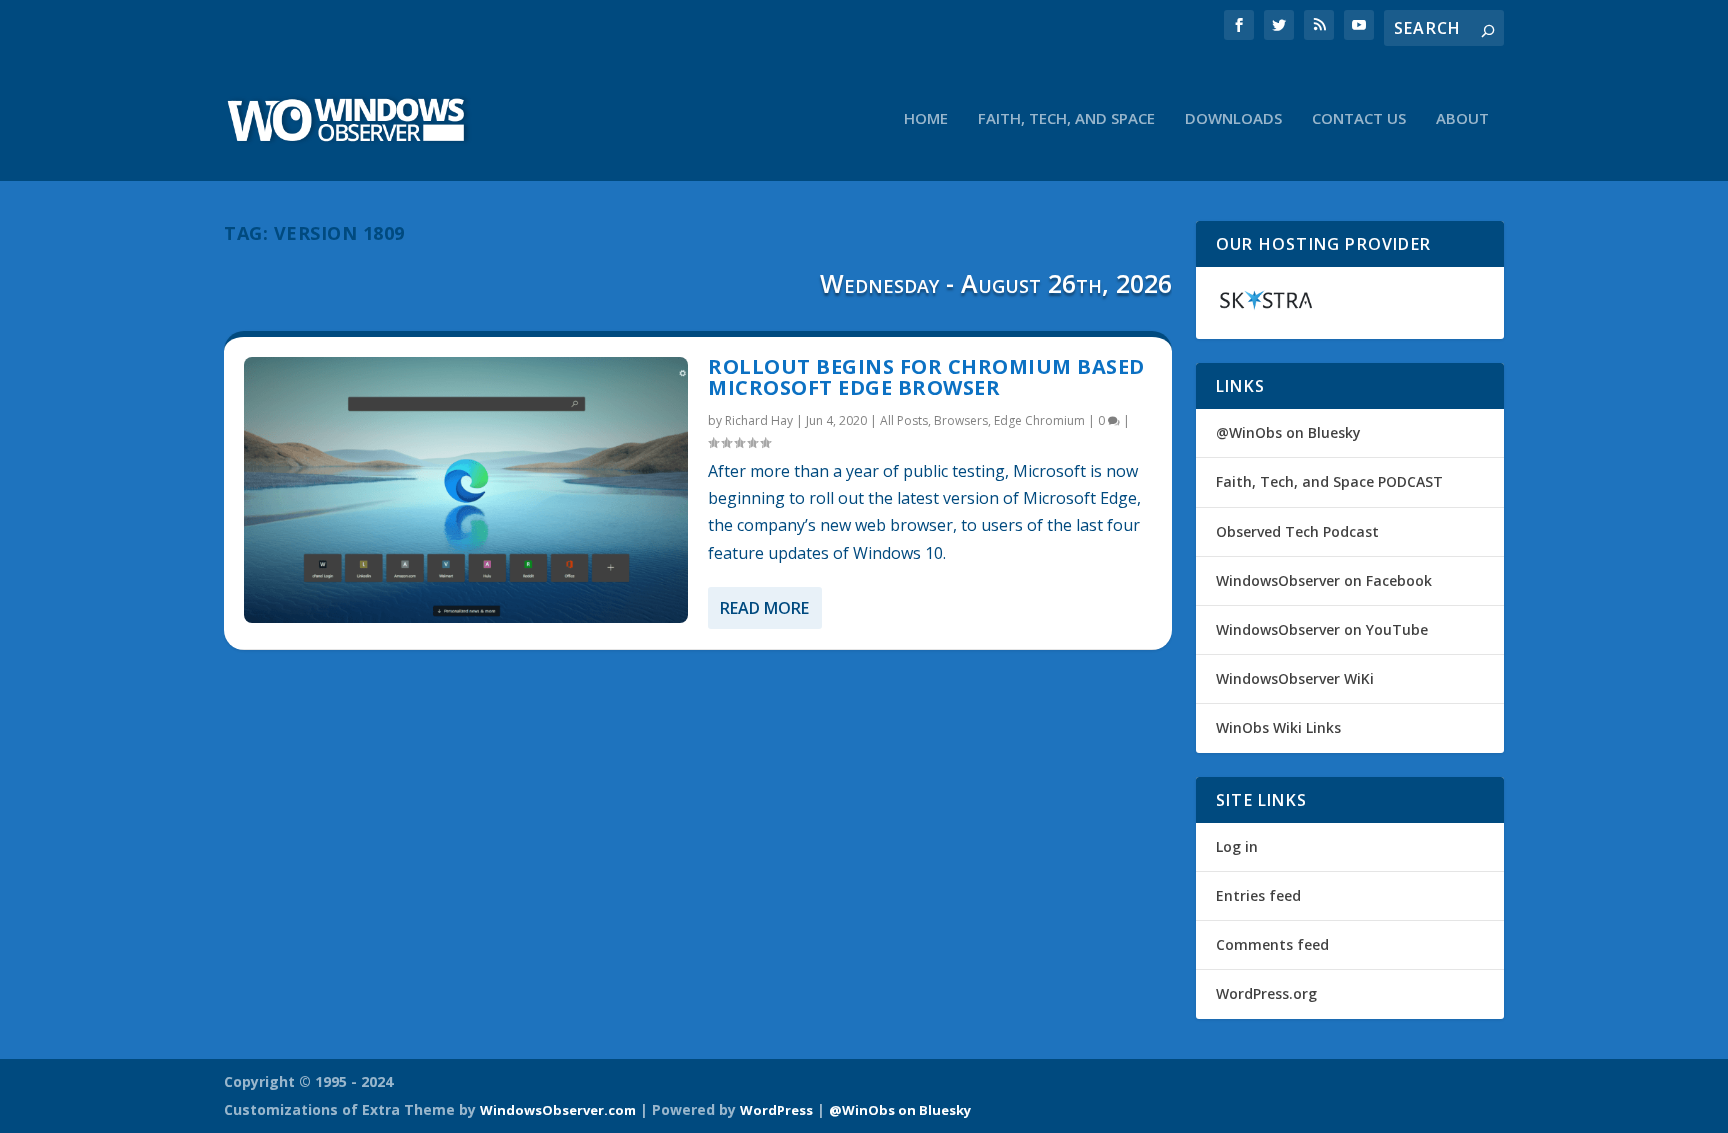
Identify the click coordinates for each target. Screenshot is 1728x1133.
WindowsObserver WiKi (1295, 678)
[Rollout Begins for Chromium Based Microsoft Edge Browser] (466, 490)
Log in (1237, 846)
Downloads (1233, 119)
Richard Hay (759, 420)
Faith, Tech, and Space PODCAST (1329, 481)
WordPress (776, 1110)
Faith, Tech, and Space (1066, 119)
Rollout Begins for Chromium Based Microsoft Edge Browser (926, 377)
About (1462, 119)
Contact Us (1359, 119)
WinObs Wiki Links (1278, 727)
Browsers (961, 420)
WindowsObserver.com (558, 1110)
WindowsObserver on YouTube (1322, 629)
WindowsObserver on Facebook (1324, 580)
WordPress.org (1266, 993)
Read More (764, 608)
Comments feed (1272, 944)
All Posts (904, 420)
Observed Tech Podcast (1297, 531)
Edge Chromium (1039, 420)
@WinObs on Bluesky (1288, 432)
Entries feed (1258, 895)
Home (926, 119)
